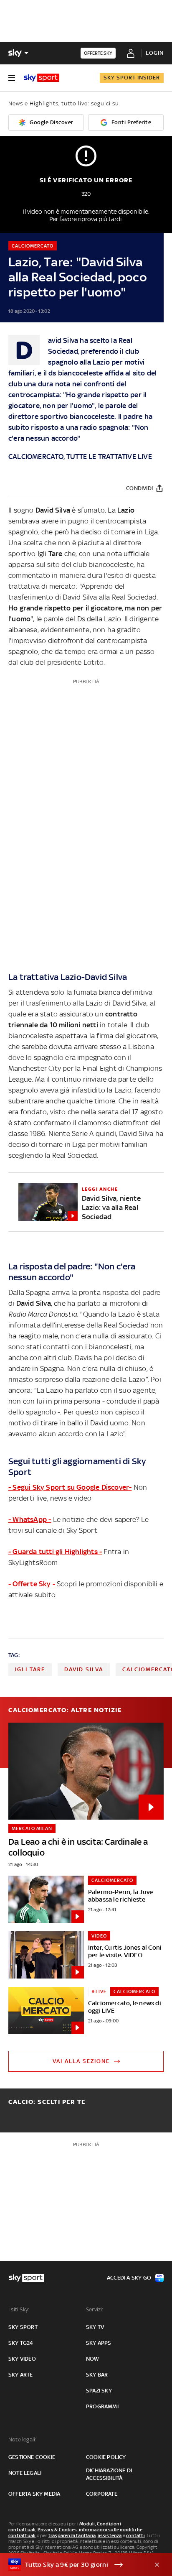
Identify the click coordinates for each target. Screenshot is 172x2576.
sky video (22, 2359)
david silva (84, 1669)
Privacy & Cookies (57, 2530)
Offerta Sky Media (34, 2494)
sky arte (21, 2375)
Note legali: (22, 2439)
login (155, 53)
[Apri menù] (12, 78)
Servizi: (95, 2309)
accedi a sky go (129, 2278)
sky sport (23, 2327)
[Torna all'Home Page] (42, 78)
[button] (73, 2565)
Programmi (102, 2406)
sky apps (99, 2343)
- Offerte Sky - (32, 1584)
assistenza (110, 2535)
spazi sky (99, 2391)
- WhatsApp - (30, 1519)
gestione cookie (32, 2457)
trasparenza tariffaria (72, 2535)
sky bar (97, 2375)
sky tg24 (21, 2343)
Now (93, 2359)
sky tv (95, 2327)
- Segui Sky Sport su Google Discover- (70, 1487)
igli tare (30, 1669)
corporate (102, 2494)
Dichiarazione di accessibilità (109, 2474)
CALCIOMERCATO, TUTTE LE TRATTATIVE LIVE (80, 457)
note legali (25, 2473)
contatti (135, 2535)
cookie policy (106, 2457)
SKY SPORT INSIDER (132, 78)
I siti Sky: (19, 2309)
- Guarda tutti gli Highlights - (55, 1552)
